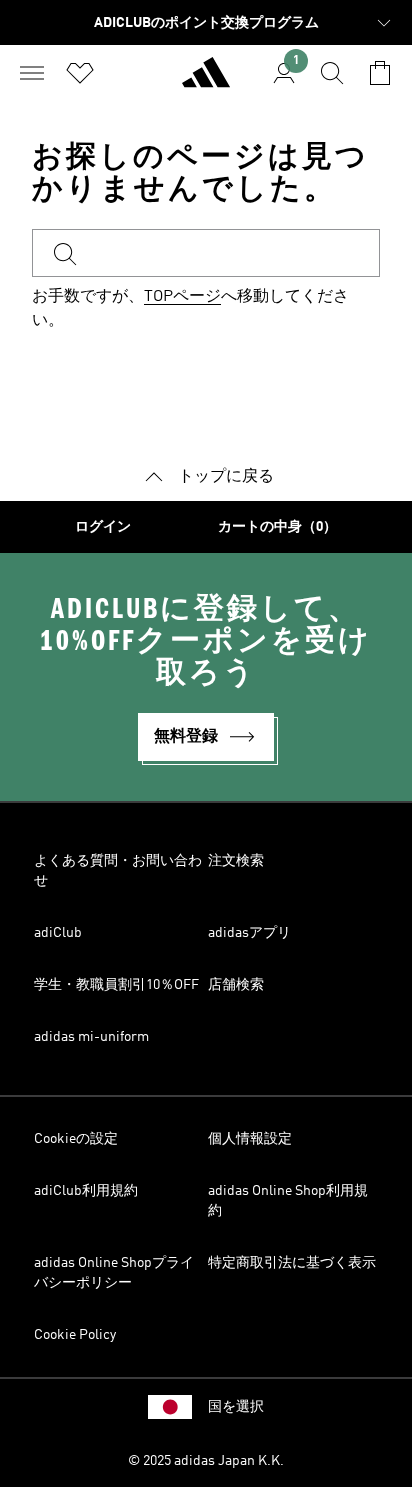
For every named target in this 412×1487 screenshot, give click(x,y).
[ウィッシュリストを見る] (80, 73)
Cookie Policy (75, 1335)
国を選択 (236, 1407)
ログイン (103, 527)
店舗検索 (236, 985)
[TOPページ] (206, 81)
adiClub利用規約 (86, 1191)
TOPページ (182, 297)
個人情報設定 (250, 1139)
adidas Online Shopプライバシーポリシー (114, 1273)
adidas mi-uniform (91, 1037)
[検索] (332, 73)
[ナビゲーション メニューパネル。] (32, 73)
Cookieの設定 (76, 1139)
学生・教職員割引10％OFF (116, 985)
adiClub (58, 933)
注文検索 (236, 861)
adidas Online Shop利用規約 (288, 1201)
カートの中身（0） (277, 527)
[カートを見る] (380, 73)
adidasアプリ (249, 933)
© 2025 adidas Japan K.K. (206, 1461)
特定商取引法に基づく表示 (292, 1263)
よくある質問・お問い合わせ (118, 871)
